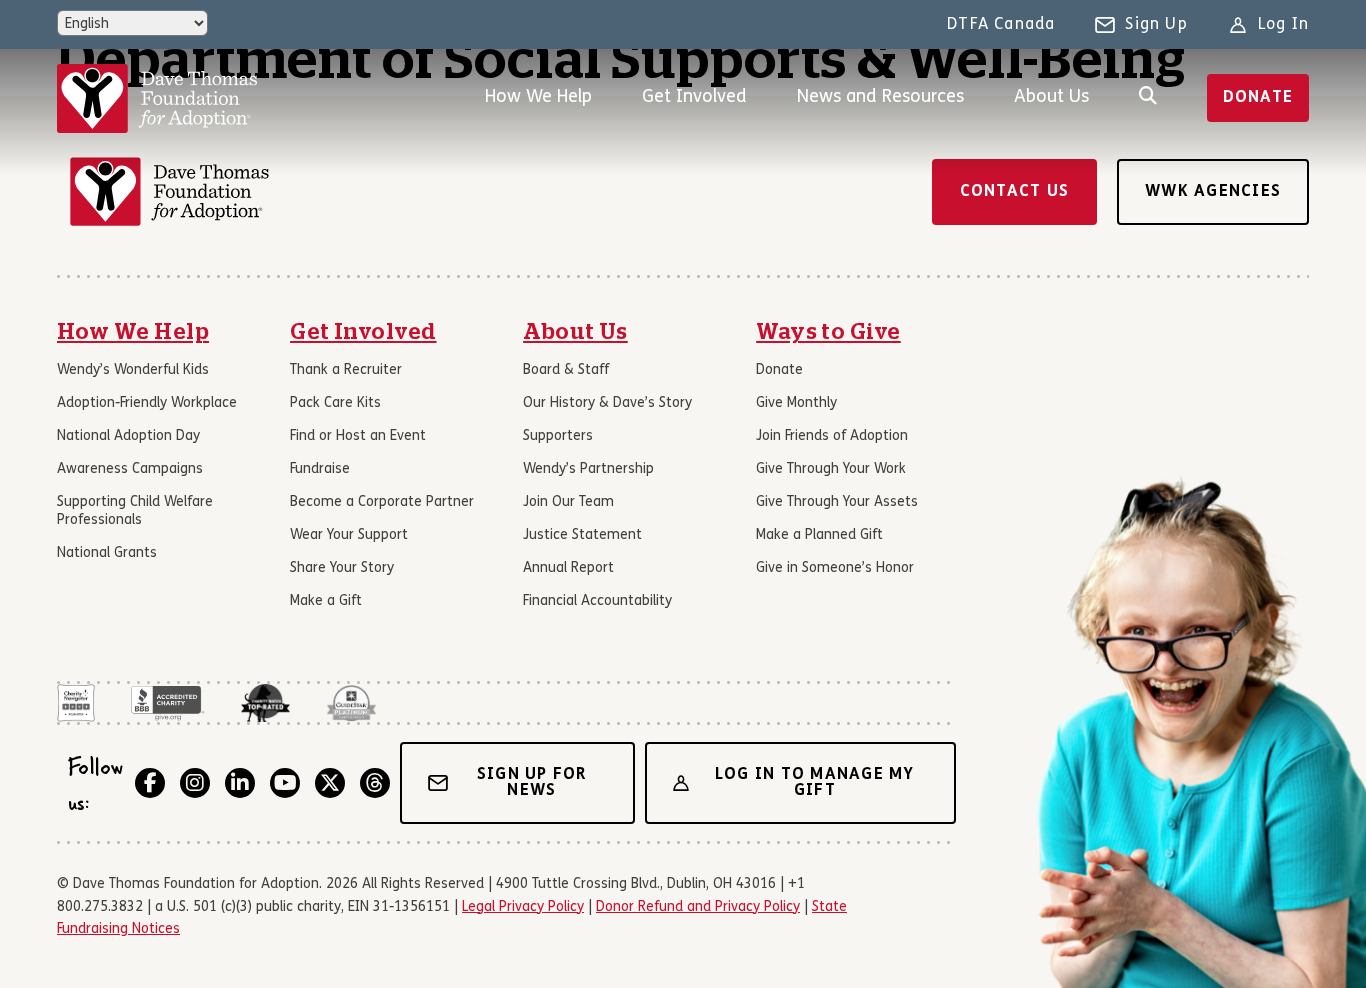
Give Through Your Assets (837, 502)
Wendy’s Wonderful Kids (133, 370)
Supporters (558, 436)
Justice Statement (582, 535)
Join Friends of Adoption (832, 436)
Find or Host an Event (358, 436)
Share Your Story (342, 568)
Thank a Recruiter (346, 370)
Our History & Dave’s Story (607, 403)
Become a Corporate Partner (382, 502)
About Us (1051, 97)
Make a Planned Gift (819, 535)
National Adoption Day (128, 436)
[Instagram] (195, 783)
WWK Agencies (1213, 192)
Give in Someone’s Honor (835, 568)
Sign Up (1156, 25)
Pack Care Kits (335, 403)
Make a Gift (326, 601)
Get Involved (694, 97)
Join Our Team (568, 502)
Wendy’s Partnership (588, 469)
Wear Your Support (349, 535)
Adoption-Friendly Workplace (147, 403)
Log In (1283, 25)
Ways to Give (828, 332)
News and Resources (880, 97)
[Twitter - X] (330, 783)
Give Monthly (796, 403)
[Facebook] (150, 783)
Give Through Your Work (831, 469)
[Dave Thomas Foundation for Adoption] (157, 98)
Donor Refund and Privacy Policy (698, 907)
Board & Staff (566, 370)
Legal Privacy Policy (523, 907)
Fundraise (320, 469)
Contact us (1015, 192)
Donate (1258, 98)
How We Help (538, 97)
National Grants (107, 553)
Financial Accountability (597, 601)
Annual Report (568, 568)
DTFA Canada (1001, 25)
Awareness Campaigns (130, 469)
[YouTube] (285, 783)
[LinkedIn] (240, 783)
